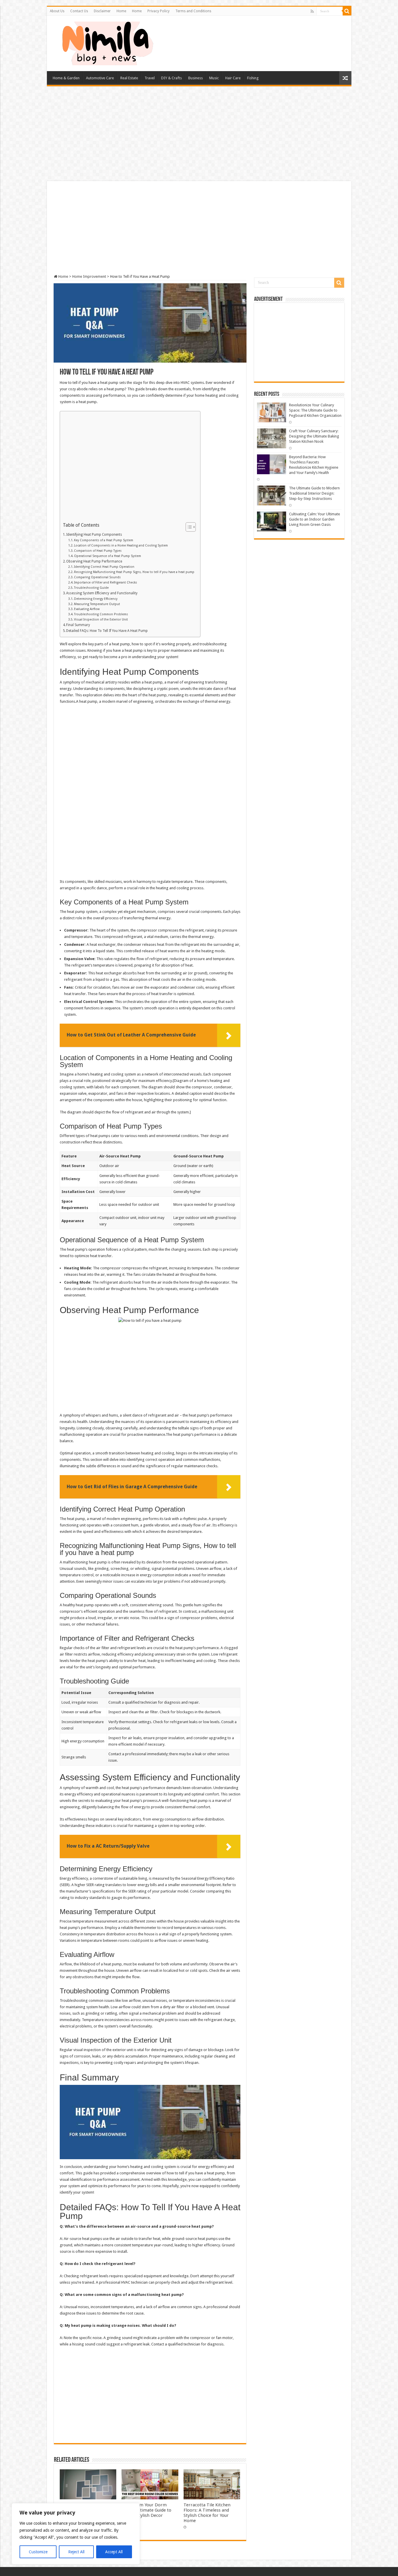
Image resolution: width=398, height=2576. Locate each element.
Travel (150, 78)
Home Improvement (89, 276)
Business (196, 78)
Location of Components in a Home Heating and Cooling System (121, 545)
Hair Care (233, 78)
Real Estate (129, 78)
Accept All (114, 2552)
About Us (57, 11)
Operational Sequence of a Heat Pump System (108, 556)
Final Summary (78, 625)
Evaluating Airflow (87, 609)
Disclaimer (102, 11)
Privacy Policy (159, 11)
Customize (38, 2552)
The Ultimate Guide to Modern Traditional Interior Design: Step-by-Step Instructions (314, 493)
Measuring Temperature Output (97, 604)
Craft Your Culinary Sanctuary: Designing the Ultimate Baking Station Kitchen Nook (314, 436)
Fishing (253, 78)
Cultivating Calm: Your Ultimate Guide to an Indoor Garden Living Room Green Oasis (315, 519)
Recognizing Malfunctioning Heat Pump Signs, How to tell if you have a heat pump (134, 572)
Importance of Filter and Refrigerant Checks (105, 583)
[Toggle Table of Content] (188, 527)
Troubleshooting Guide (91, 588)
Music (214, 78)
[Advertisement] (199, 134)
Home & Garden (66, 78)
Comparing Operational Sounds (97, 577)
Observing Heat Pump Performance (94, 561)
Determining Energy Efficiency (96, 599)
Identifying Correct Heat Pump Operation (104, 567)
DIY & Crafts (171, 78)
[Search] (347, 11)
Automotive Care (100, 78)
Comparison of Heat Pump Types (98, 551)
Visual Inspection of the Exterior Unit (101, 620)
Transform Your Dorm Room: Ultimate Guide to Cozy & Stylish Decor (146, 2510)
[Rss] (312, 11)
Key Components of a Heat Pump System (104, 540)
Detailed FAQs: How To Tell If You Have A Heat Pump (107, 631)
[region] (76, 2534)
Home (121, 11)
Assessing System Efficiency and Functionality (102, 593)
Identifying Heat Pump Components (94, 535)
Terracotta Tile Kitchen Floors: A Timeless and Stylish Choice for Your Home (207, 2513)
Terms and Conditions (193, 11)
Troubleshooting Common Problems (101, 614)
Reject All (76, 2552)
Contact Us (79, 11)
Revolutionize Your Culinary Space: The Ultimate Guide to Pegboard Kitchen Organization (315, 410)
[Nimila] (107, 42)
